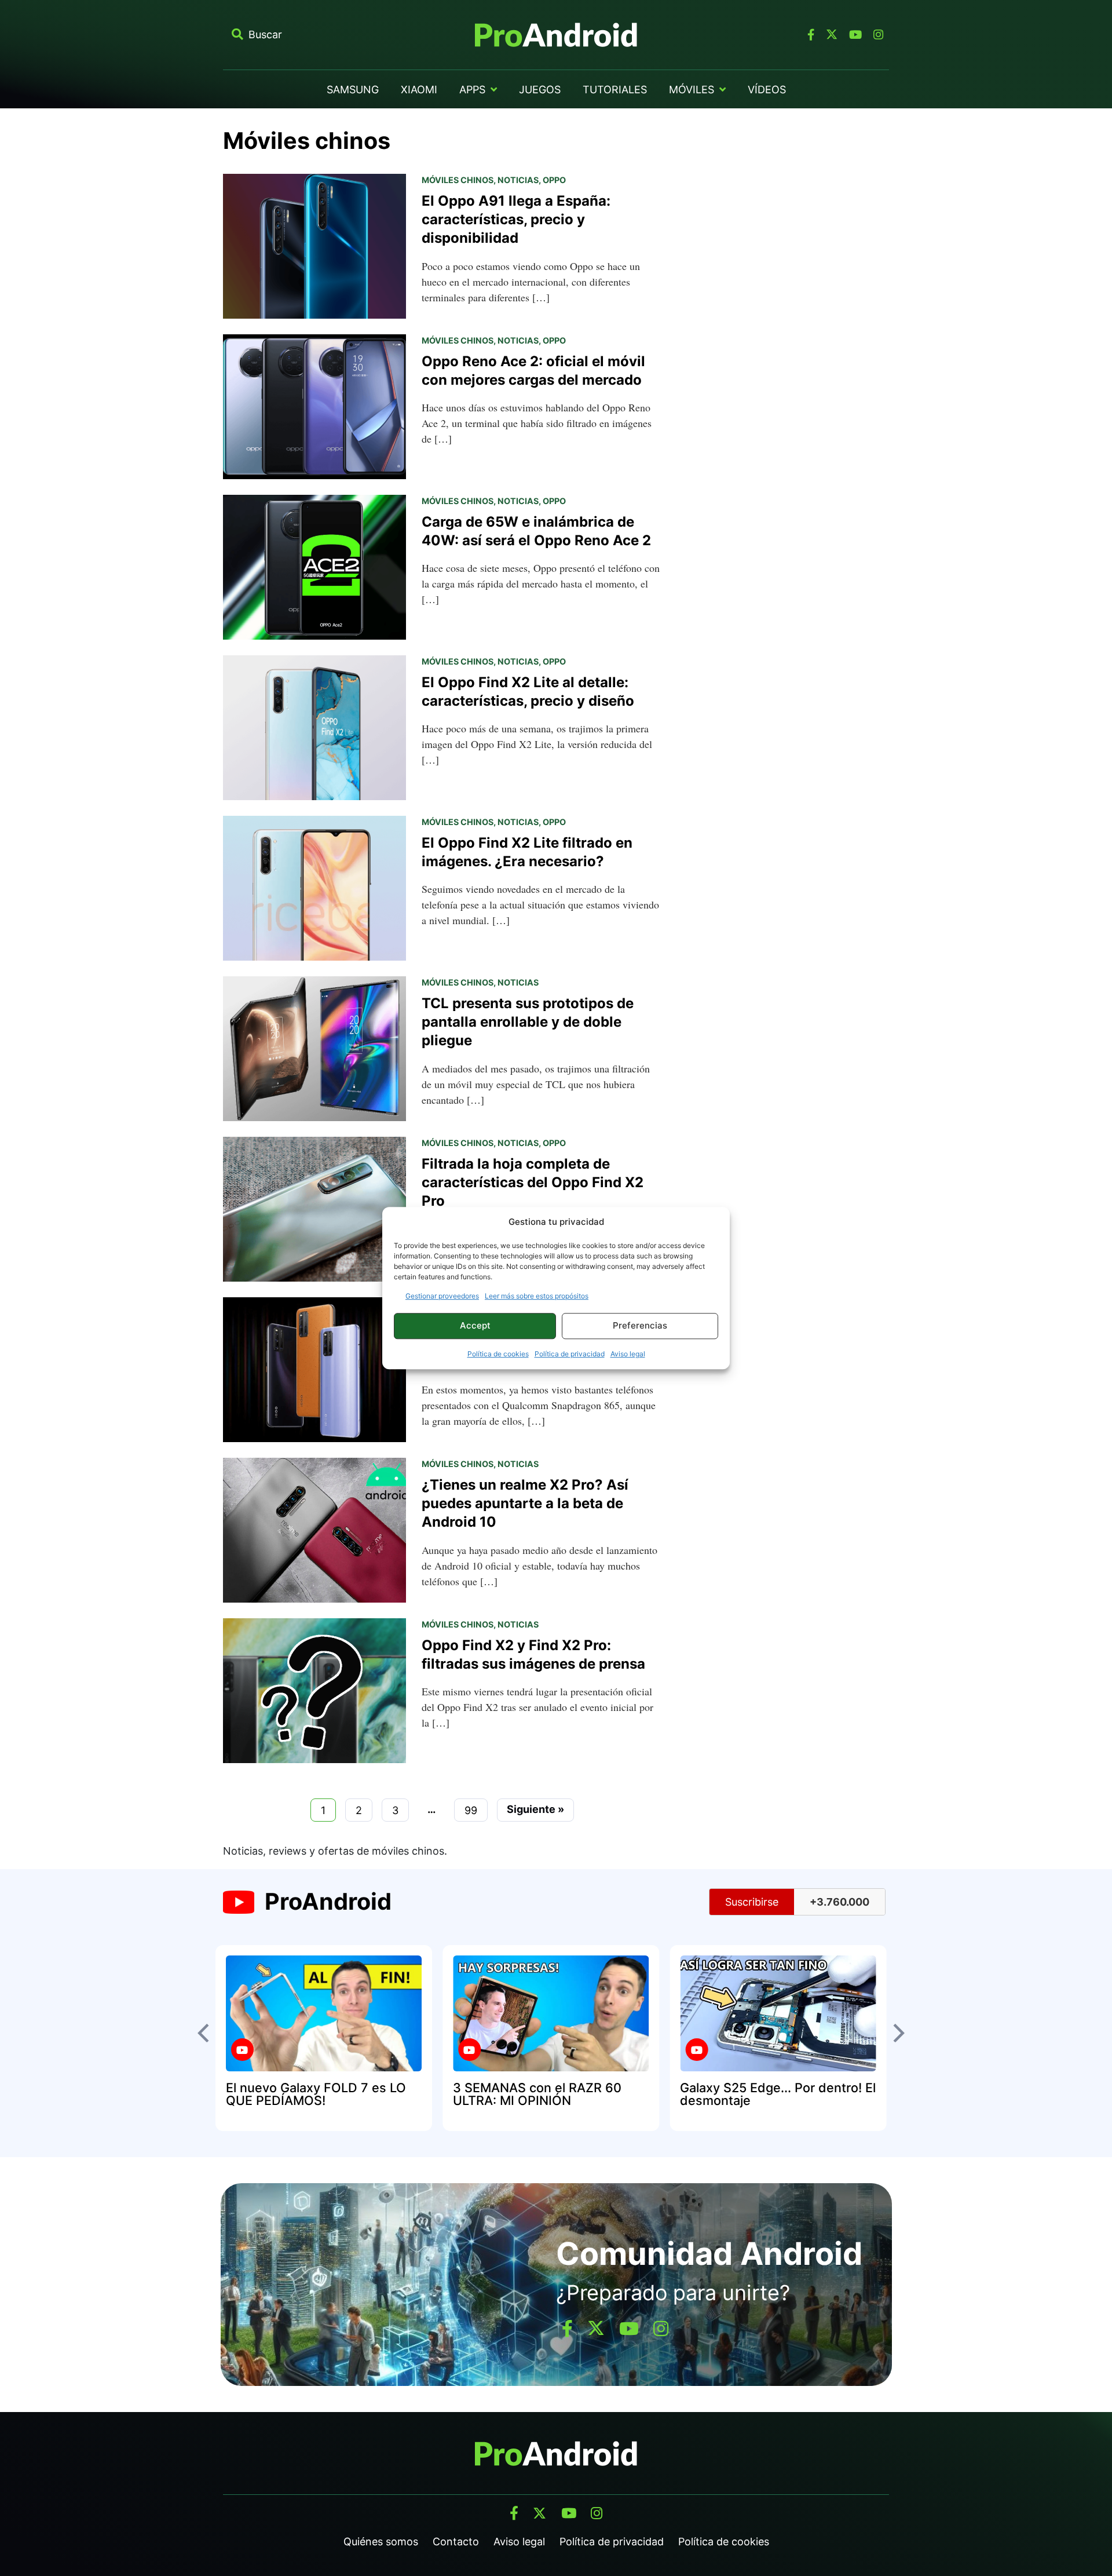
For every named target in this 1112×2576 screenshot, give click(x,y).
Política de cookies (498, 1354)
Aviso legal (628, 1354)
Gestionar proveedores (442, 1296)
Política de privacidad (570, 1354)
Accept (475, 1325)
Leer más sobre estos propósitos (537, 1296)
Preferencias (640, 1325)
